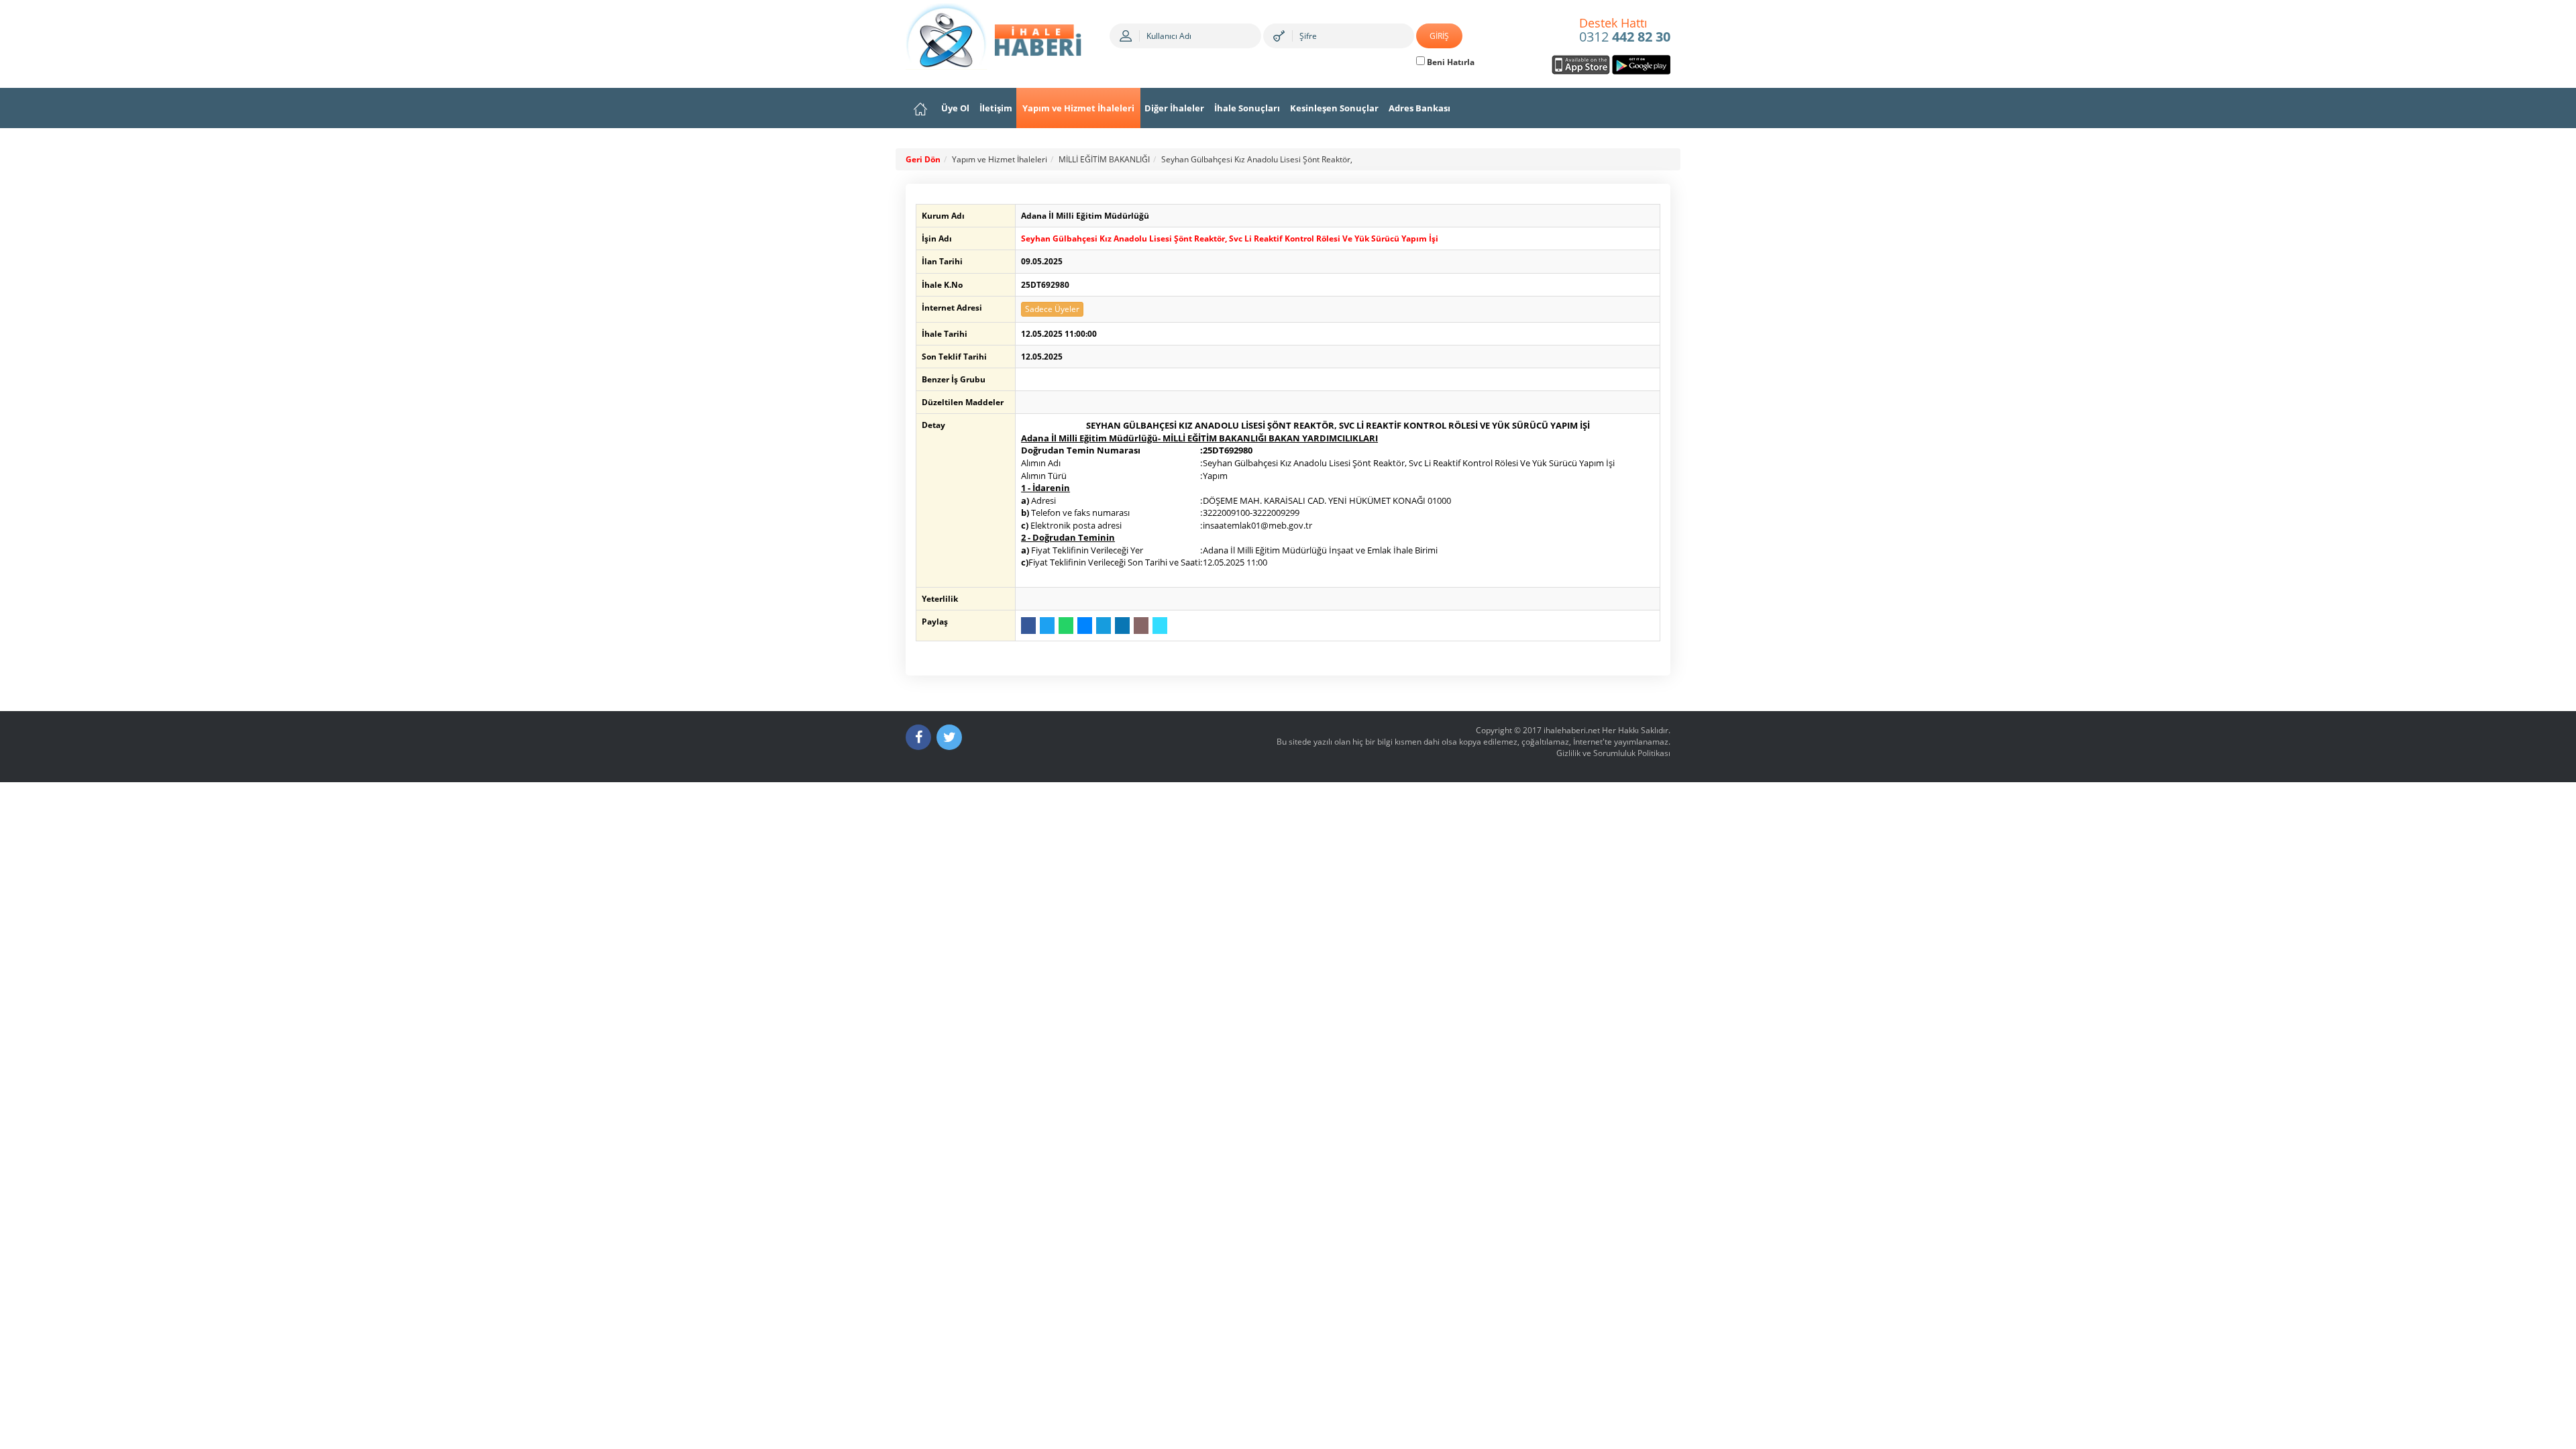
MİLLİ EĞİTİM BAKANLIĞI (1104, 159)
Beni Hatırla (1450, 62)
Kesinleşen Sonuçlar (1334, 108)
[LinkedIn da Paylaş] (1122, 626)
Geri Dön (923, 159)
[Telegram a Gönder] (1104, 626)
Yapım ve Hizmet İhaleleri (1078, 108)
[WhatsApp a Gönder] (1066, 626)
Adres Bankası (1419, 108)
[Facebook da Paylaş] (1028, 626)
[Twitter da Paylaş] (1047, 626)
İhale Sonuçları (1247, 108)
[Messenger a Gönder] (1085, 626)
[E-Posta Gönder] (1141, 626)
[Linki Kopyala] (1160, 626)
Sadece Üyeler (1052, 309)
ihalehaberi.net (1572, 730)
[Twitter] (949, 737)
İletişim (996, 108)
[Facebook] (918, 737)
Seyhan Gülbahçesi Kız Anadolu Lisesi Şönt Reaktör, (1257, 159)
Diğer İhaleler (1174, 108)
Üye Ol (955, 108)
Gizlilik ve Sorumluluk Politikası (1613, 753)
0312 (1625, 31)
